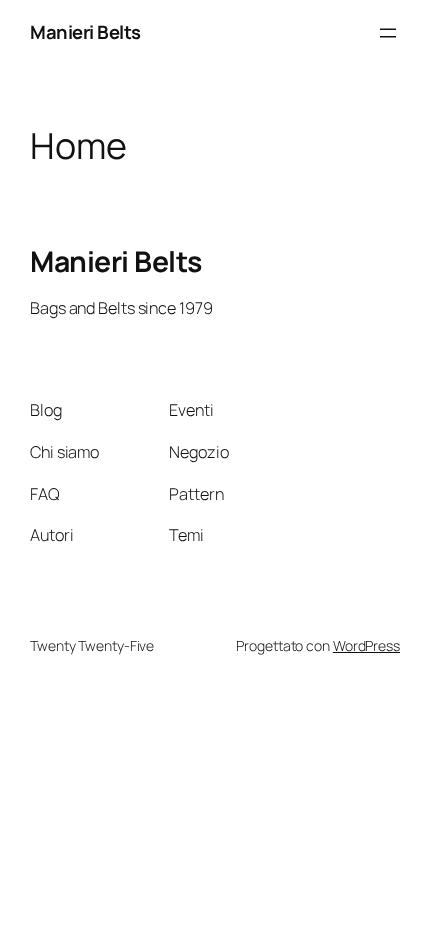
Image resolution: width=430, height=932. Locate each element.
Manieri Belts (85, 32)
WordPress (366, 645)
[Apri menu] (388, 33)
